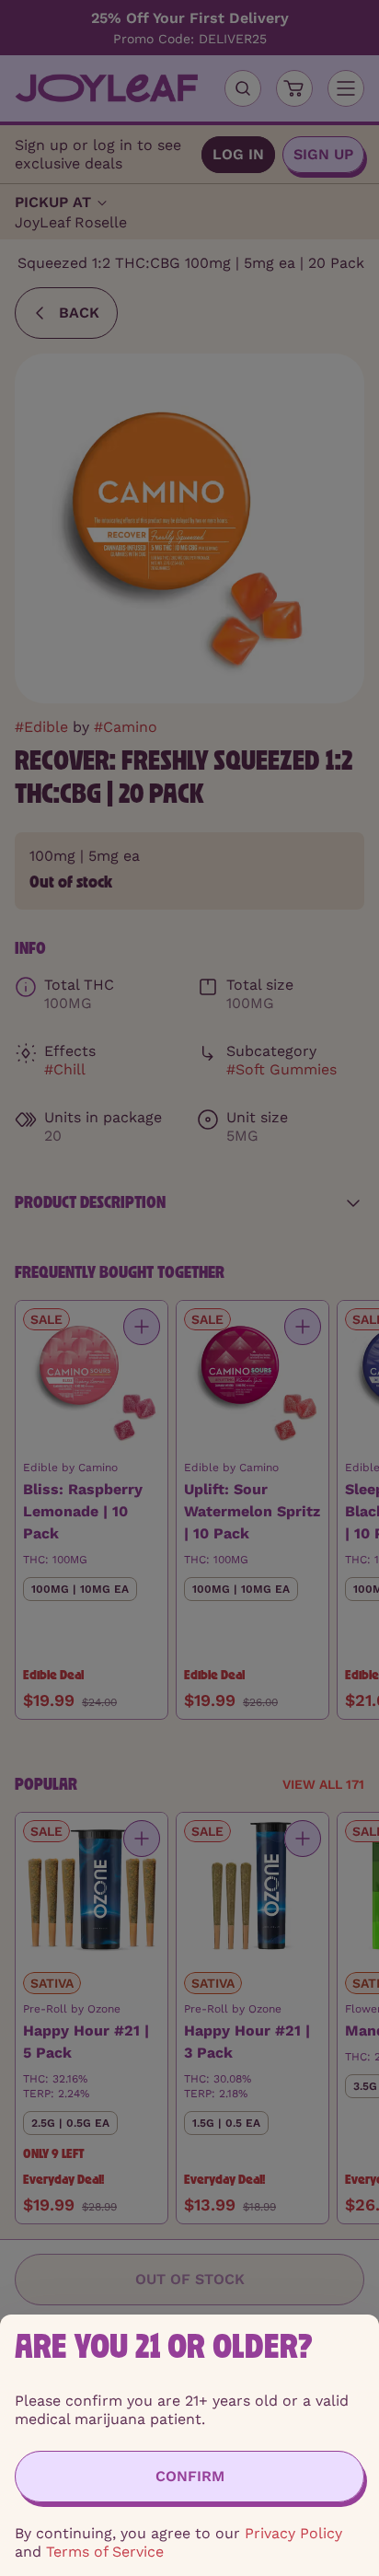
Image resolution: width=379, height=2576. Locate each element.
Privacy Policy (293, 2533)
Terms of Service (105, 2552)
